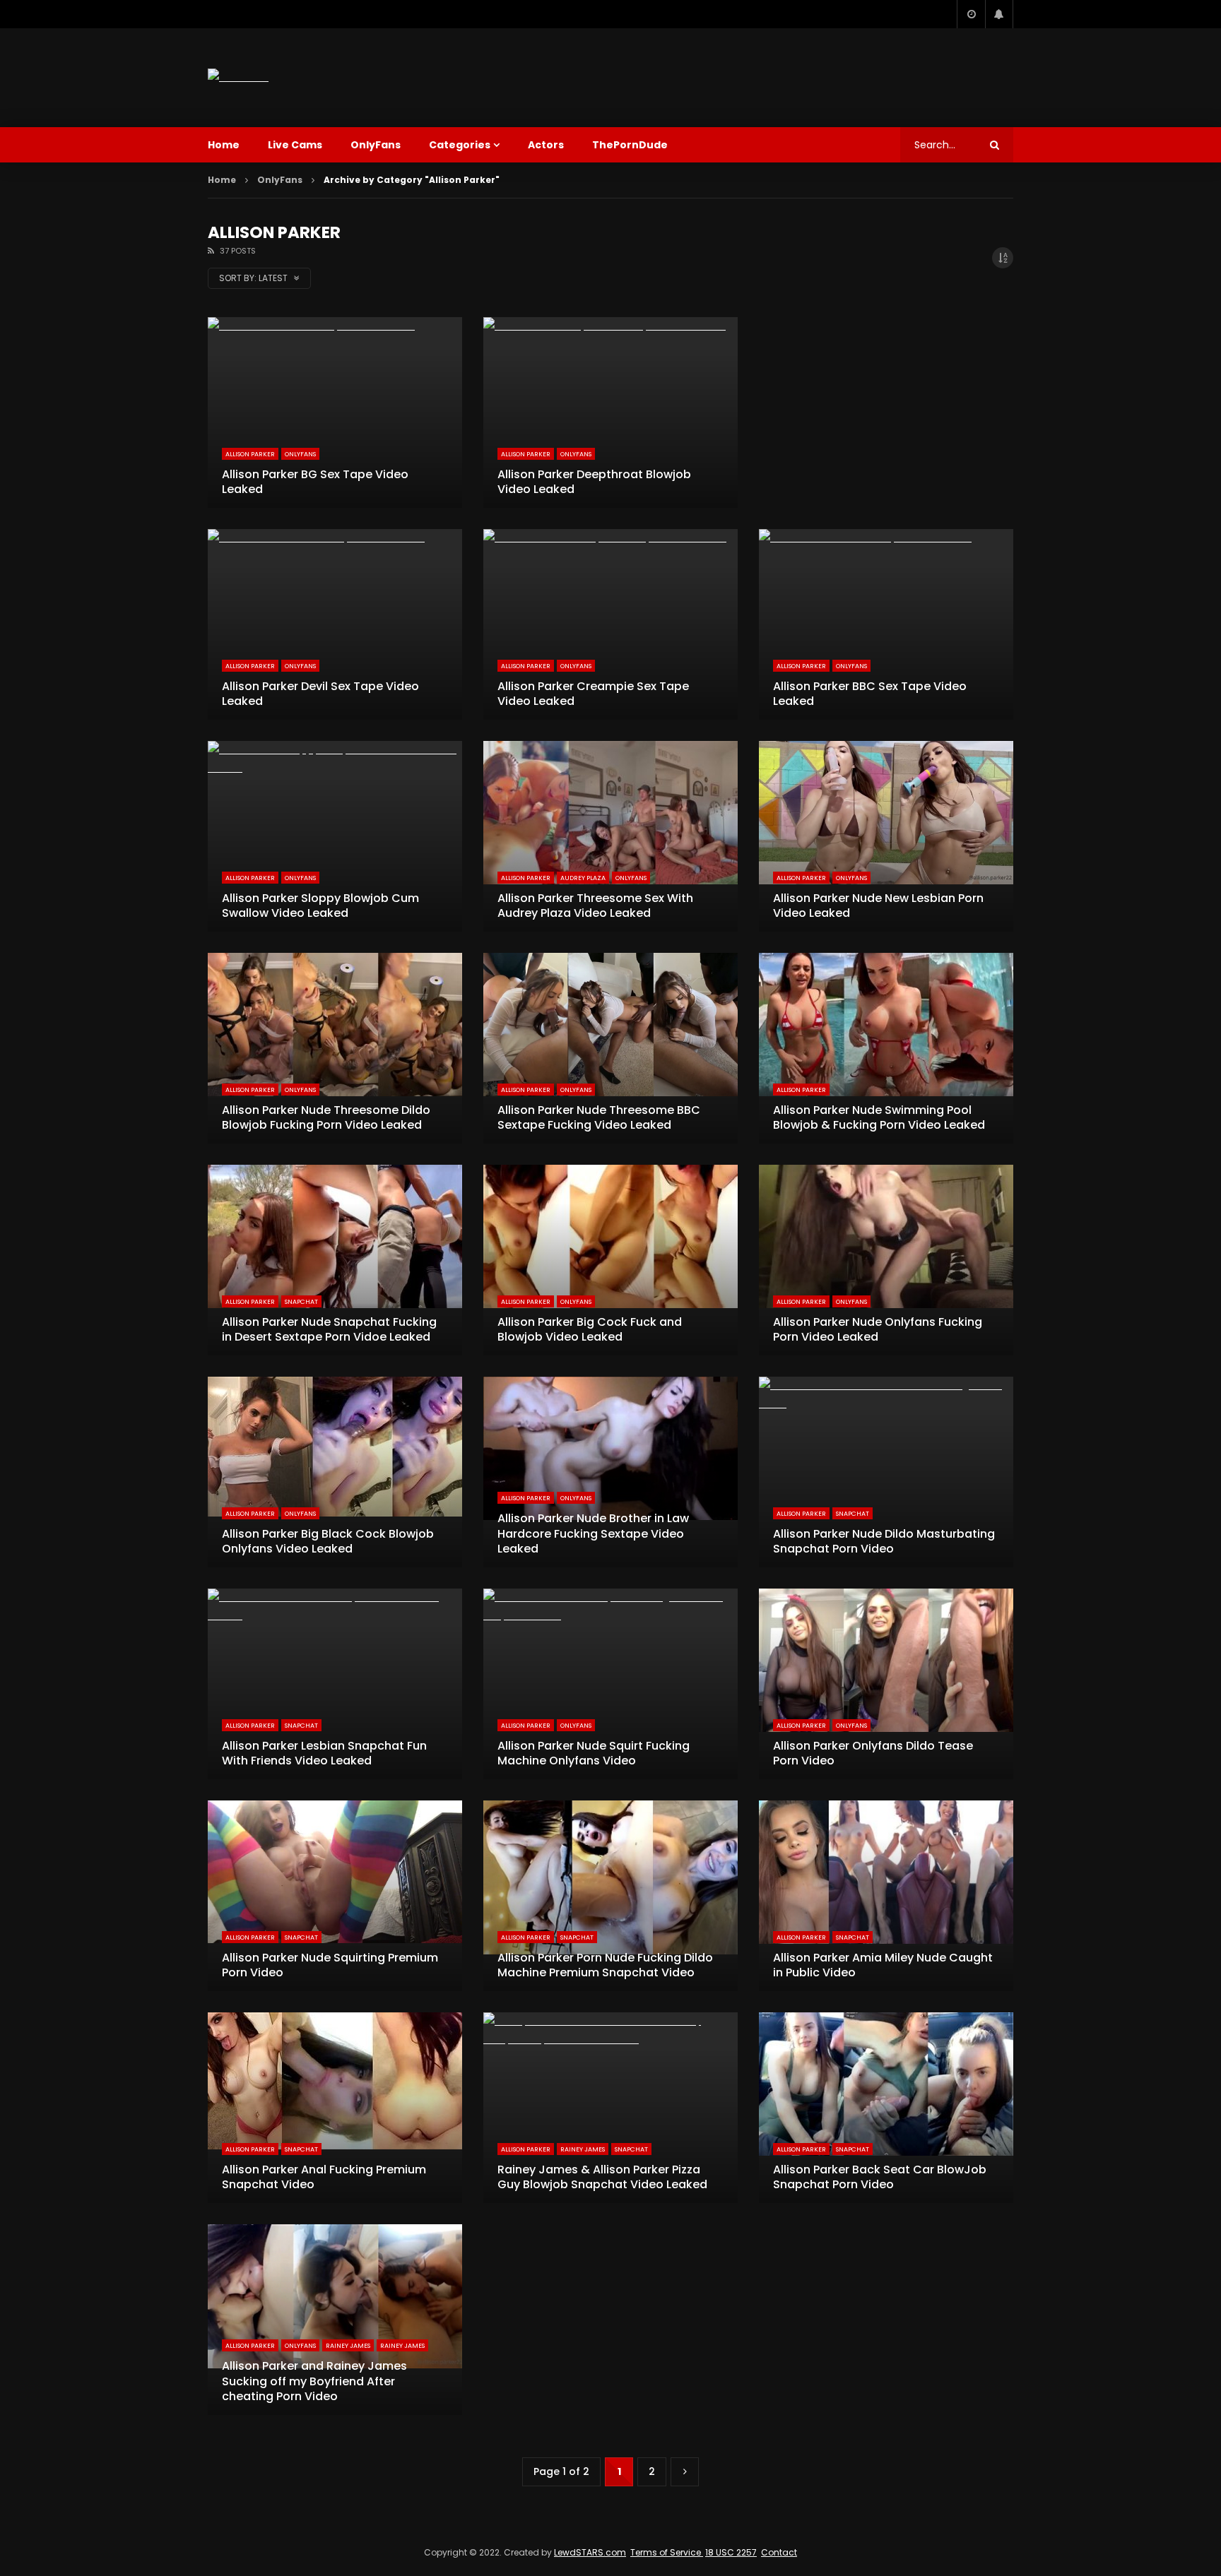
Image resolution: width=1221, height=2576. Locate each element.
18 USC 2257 (731, 2552)
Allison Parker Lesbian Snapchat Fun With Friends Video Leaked (324, 1753)
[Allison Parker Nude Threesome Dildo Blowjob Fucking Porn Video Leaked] (335, 1048)
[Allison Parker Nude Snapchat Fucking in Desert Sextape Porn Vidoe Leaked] (335, 1260)
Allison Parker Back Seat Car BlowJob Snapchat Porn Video (880, 2177)
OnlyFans (376, 145)
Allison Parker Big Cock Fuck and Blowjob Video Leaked (590, 1330)
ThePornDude (630, 145)
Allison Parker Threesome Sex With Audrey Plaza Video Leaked (595, 906)
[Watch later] (971, 14)
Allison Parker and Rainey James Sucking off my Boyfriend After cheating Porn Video (314, 2381)
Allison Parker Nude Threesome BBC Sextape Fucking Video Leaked (599, 1118)
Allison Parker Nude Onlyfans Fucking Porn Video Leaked (878, 1330)
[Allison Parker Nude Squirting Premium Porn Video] (335, 1896)
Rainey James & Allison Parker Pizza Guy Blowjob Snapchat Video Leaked (602, 2177)
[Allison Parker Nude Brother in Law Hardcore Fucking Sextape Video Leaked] (610, 1472)
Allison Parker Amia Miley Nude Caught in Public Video (883, 1965)
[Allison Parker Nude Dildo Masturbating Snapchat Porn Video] (886, 1472)
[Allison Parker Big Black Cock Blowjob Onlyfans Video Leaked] (335, 1472)
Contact (779, 2552)
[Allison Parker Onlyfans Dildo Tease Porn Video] (886, 1684)
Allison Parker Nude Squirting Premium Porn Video (330, 1965)
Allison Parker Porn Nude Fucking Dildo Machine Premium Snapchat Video (605, 1965)
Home (224, 145)
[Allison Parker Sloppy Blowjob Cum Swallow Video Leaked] (335, 836)
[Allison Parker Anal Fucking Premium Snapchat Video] (335, 2108)
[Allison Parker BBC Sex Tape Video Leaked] (886, 624)
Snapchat (301, 1302)
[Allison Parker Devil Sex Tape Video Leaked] (335, 624)
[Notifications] (999, 14)
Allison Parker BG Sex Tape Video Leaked (315, 482)
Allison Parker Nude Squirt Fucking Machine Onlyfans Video (594, 1753)
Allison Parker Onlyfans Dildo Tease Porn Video (873, 1753)
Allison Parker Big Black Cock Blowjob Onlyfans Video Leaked (328, 1542)
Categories (460, 145)
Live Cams (295, 145)
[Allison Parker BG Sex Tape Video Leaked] (335, 412)
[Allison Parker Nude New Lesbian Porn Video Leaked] (886, 836)
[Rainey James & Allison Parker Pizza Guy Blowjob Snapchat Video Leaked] (610, 2108)
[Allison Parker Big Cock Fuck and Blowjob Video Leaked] (610, 1260)
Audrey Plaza (583, 878)
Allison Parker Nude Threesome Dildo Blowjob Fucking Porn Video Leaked (326, 1118)
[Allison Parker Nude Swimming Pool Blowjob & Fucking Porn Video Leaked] (886, 1048)
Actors (546, 145)
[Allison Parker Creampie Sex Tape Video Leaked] (610, 624)
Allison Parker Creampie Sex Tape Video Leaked (593, 694)
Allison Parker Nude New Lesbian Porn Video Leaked (878, 906)
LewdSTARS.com (590, 2552)
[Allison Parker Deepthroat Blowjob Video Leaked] (610, 412)
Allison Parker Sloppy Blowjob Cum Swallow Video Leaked (320, 906)
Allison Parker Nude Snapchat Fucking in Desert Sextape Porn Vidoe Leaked (329, 1330)
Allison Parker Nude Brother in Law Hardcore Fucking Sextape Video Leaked (593, 1533)
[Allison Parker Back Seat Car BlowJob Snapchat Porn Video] (886, 2108)
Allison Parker (250, 454)
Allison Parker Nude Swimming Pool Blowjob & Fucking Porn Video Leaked (879, 1118)
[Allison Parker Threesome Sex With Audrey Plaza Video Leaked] (610, 836)
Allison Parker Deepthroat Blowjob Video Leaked (594, 482)
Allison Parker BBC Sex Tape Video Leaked (870, 694)
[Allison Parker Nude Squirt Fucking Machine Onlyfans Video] (610, 1684)
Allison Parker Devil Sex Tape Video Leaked (320, 694)
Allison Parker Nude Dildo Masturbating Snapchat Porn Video (884, 1542)
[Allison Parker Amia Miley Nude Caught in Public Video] (886, 1896)
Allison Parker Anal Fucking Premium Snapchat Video (324, 2177)
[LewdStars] (238, 77)
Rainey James (583, 2149)
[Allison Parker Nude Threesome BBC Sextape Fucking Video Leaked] (610, 1048)
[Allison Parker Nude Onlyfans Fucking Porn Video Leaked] (886, 1260)
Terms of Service (667, 2552)
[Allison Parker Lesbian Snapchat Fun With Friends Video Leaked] (335, 1684)
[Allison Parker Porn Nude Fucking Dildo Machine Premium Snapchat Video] (610, 1896)
